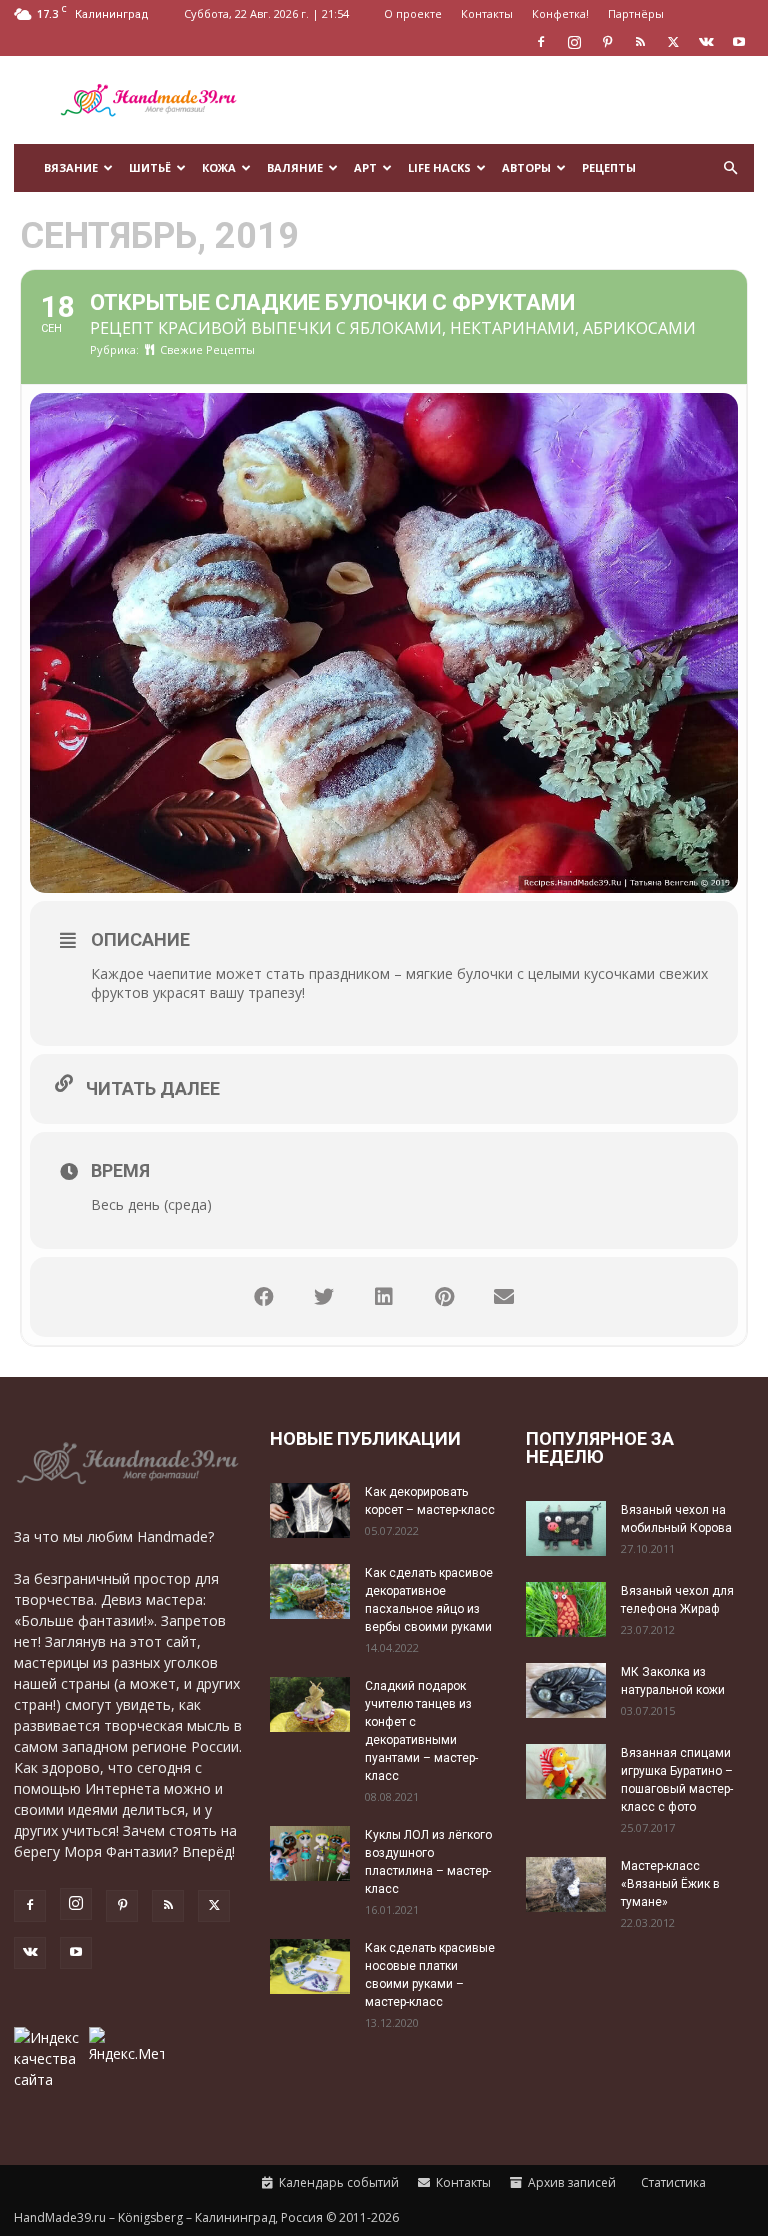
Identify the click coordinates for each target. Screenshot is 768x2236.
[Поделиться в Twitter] (324, 1297)
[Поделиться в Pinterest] (444, 1297)
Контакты (487, 13)
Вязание (71, 167)
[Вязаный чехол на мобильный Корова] (566, 1528)
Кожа (219, 167)
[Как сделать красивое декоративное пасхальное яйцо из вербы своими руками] (310, 1591)
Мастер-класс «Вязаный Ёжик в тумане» (670, 1884)
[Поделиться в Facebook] (264, 1297)
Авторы (526, 167)
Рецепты (609, 167)
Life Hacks (439, 167)
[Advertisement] (519, 100)
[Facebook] (541, 42)
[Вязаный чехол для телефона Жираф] (566, 1609)
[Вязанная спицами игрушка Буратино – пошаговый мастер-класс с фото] (566, 1771)
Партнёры (636, 13)
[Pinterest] (607, 42)
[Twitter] (673, 42)
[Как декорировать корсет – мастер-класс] (310, 1510)
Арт (365, 167)
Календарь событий (337, 2182)
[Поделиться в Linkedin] (384, 1297)
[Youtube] (739, 42)
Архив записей (570, 2182)
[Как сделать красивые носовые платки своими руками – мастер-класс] (310, 1966)
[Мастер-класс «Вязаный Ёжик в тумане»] (566, 1884)
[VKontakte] (706, 42)
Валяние (295, 167)
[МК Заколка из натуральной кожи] (566, 1690)
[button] (730, 168)
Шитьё (150, 167)
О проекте (413, 13)
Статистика (672, 2182)
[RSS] (640, 42)
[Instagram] (574, 42)
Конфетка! (560, 13)
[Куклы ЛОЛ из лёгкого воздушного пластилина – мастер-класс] (310, 1853)
